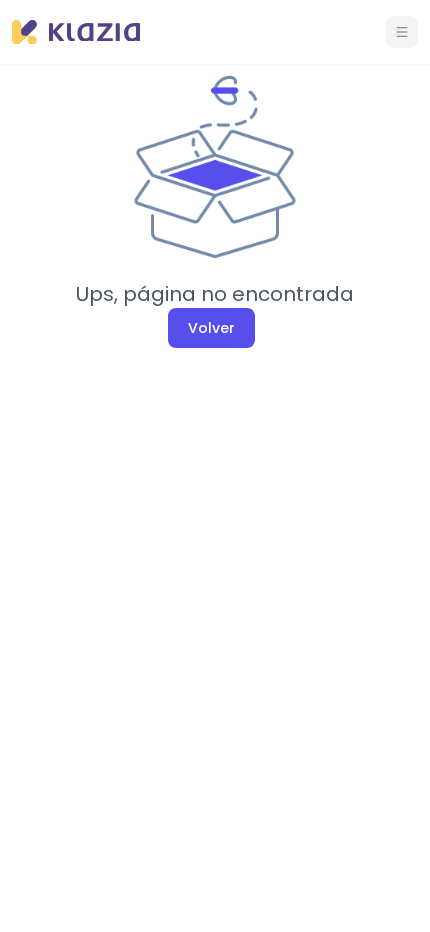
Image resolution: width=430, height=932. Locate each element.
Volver (211, 328)
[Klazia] (76, 32)
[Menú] (402, 32)
